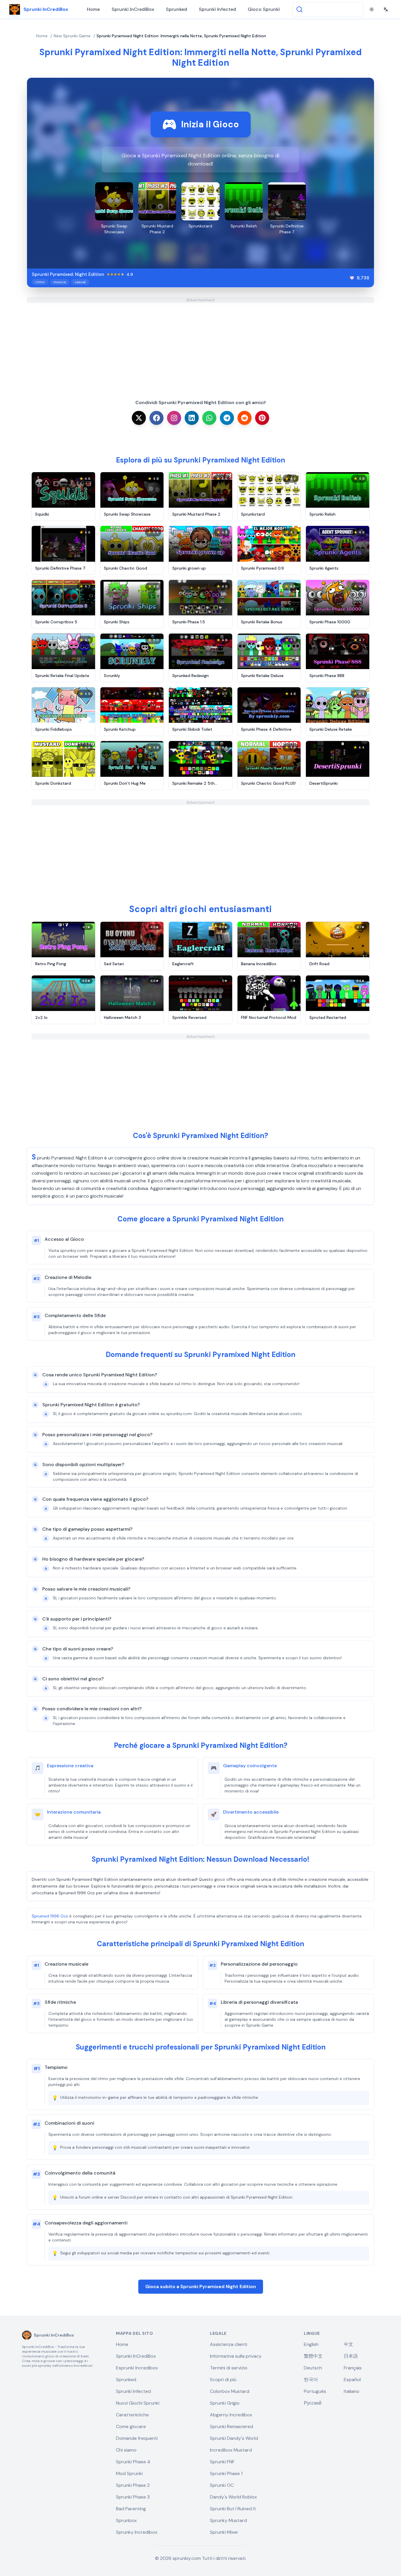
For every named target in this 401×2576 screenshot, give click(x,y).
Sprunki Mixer (224, 2532)
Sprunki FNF (222, 2462)
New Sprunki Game (72, 36)
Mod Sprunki (129, 2473)
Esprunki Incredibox (137, 2368)
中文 (348, 2344)
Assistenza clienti (229, 2344)
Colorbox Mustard (230, 2391)
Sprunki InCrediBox (133, 9)
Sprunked (176, 9)
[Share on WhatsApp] (209, 418)
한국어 (311, 2380)
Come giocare (131, 2426)
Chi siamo (126, 2450)
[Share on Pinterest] (262, 418)
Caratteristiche (132, 2415)
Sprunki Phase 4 (133, 2462)
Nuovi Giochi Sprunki (138, 2403)
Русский (313, 2403)
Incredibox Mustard (231, 2450)
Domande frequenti (137, 2438)
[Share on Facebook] (156, 418)
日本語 (351, 2356)
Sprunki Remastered (231, 2426)
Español (352, 2380)
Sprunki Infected (217, 9)
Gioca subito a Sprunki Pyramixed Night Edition (201, 2287)
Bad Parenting (131, 2509)
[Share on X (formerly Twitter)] (139, 418)
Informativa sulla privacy (236, 2356)
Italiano (352, 2391)
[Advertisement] (201, 344)
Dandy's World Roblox (233, 2497)
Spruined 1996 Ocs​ (50, 1916)
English (311, 2344)
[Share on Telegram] (227, 418)
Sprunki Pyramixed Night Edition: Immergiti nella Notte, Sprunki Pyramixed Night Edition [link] (181, 36)
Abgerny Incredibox (231, 2415)
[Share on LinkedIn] (192, 418)
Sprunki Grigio (225, 2403)
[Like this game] (352, 278)
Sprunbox (126, 2520)
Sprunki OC (222, 2485)
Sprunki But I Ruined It (233, 2509)
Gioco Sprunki (264, 9)
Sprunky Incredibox (137, 2532)
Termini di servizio (229, 2368)
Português (315, 2391)
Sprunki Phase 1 (226, 2473)
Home (93, 9)
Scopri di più (223, 2380)
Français (353, 2368)
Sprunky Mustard (228, 2520)
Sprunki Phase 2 (133, 2485)
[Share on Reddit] (245, 418)
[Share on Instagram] (174, 418)
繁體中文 (313, 2356)
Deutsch (313, 2368)
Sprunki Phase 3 (133, 2497)
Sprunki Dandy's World (234, 2438)
